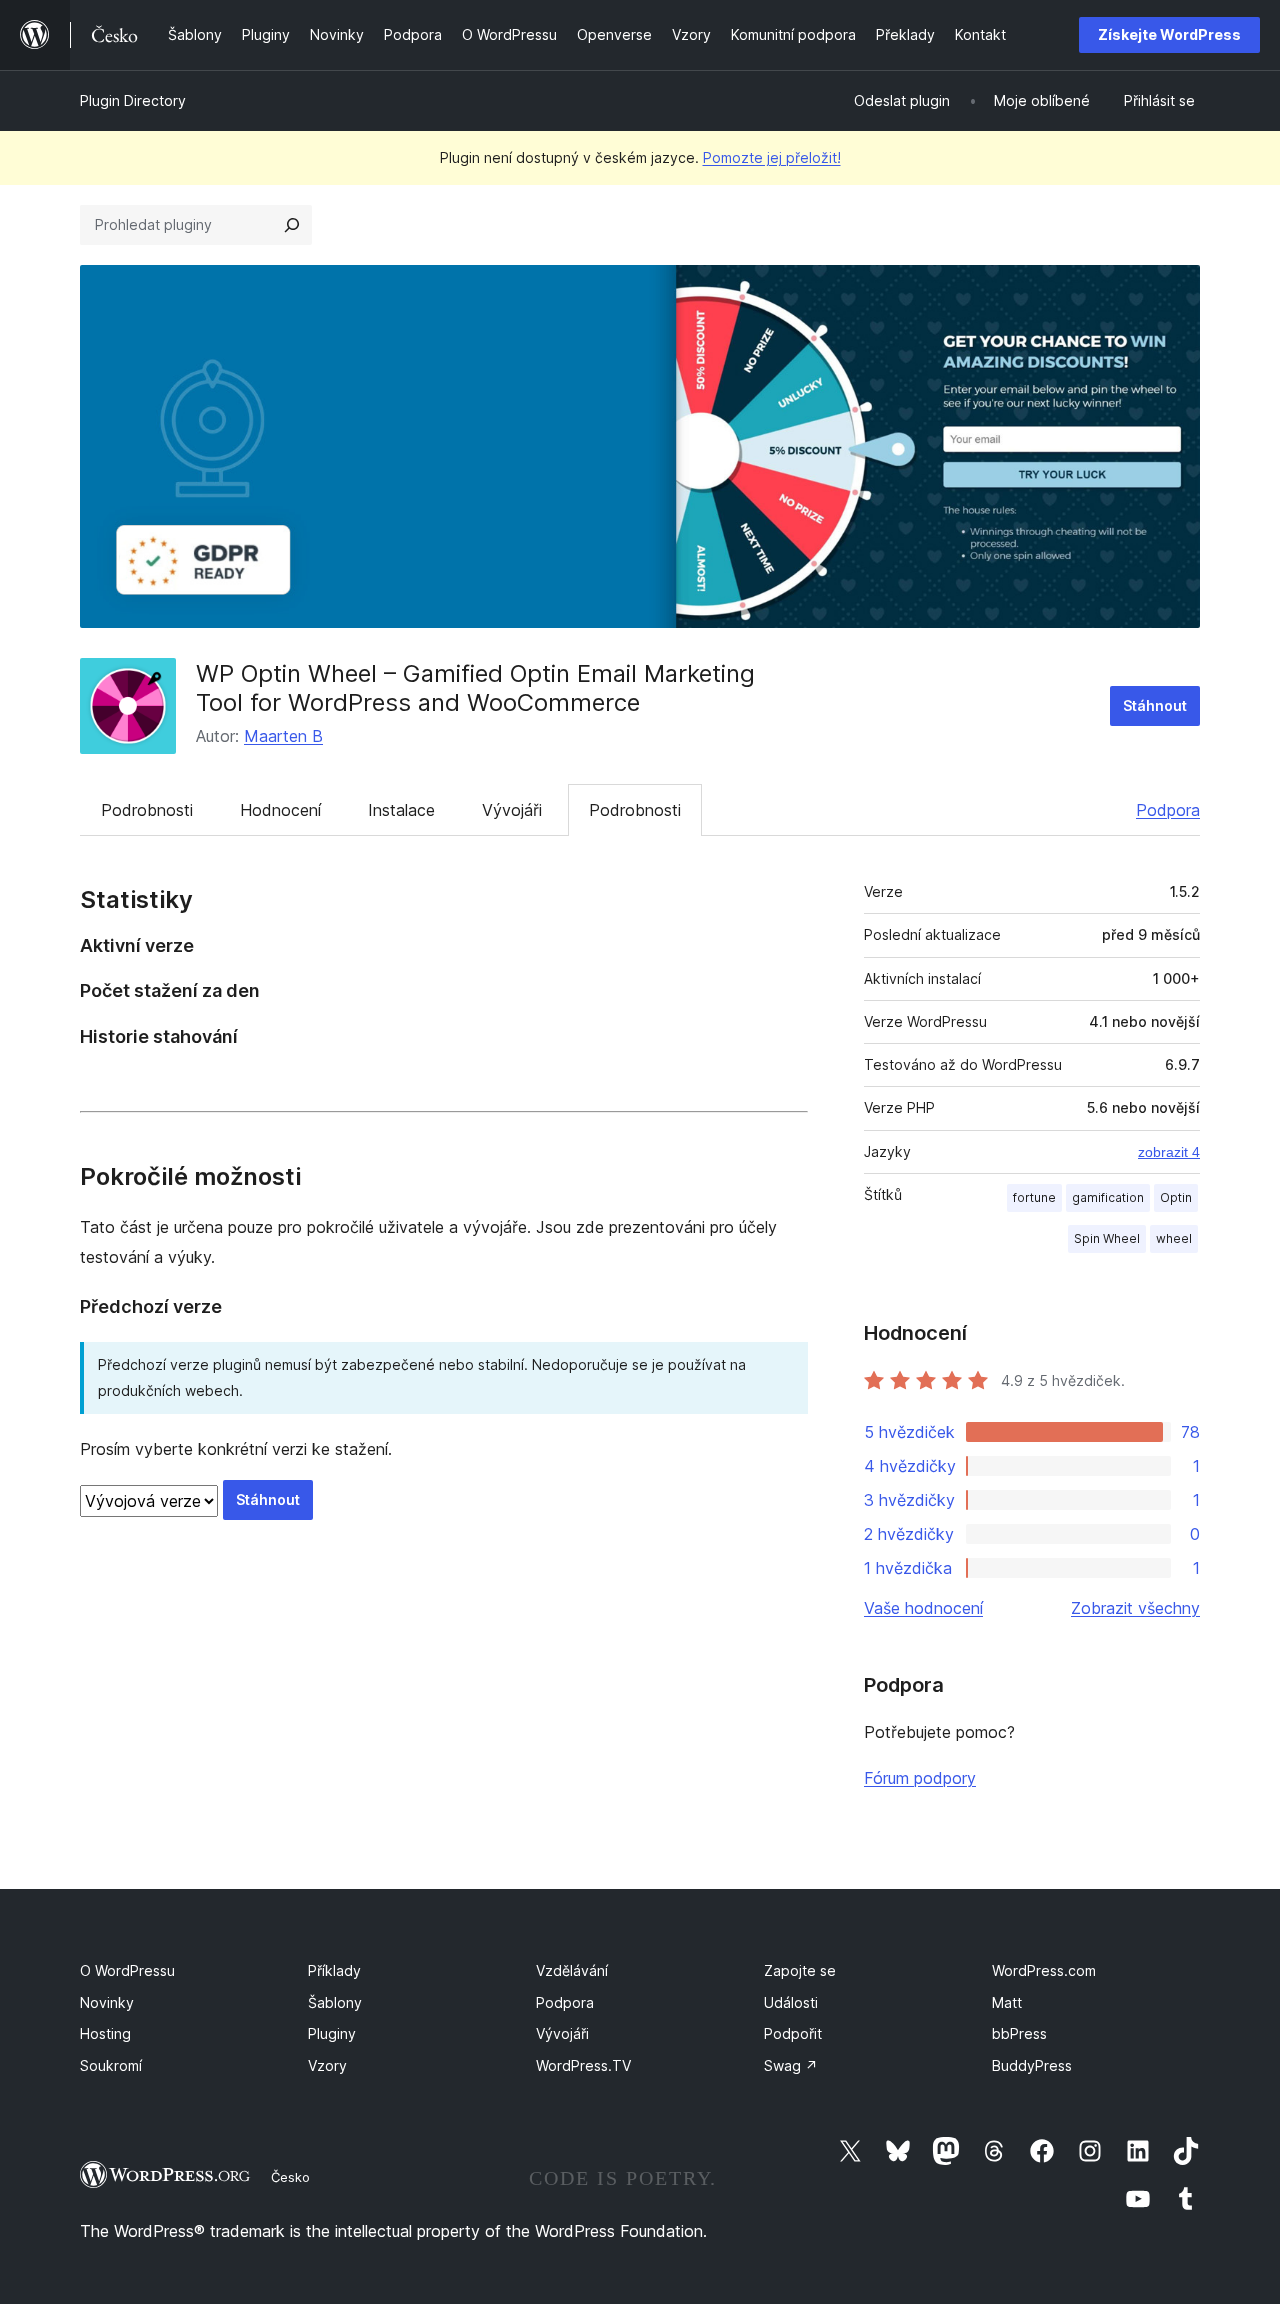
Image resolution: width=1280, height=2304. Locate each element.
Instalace (401, 810)
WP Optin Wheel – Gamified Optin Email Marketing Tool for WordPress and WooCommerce (475, 688)
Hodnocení (280, 810)
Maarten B (283, 736)
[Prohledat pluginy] (292, 225)
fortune (1034, 1197)
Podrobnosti (147, 810)
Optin (1176, 1197)
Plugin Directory (133, 100)
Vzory (327, 2065)
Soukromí (111, 2065)
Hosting (105, 2033)
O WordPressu (127, 1970)
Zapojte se (800, 1970)
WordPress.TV (583, 2065)
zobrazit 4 (1169, 1152)
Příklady (334, 1970)
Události (791, 2002)
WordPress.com (1044, 1970)
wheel (1174, 1238)
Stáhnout (1155, 705)
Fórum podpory (920, 1778)
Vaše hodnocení (923, 1608)
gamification (1108, 1197)
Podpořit (793, 2033)
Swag (791, 2065)
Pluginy (332, 2033)
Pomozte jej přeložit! (772, 157)
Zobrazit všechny (1135, 1608)
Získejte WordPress (1169, 34)
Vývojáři (512, 810)
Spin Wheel (1107, 1238)
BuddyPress (1032, 2065)
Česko (290, 2177)
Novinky (107, 2002)
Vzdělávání (572, 1970)
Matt (1007, 2002)
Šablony (335, 2002)
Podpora (1168, 810)
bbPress (1019, 2033)
